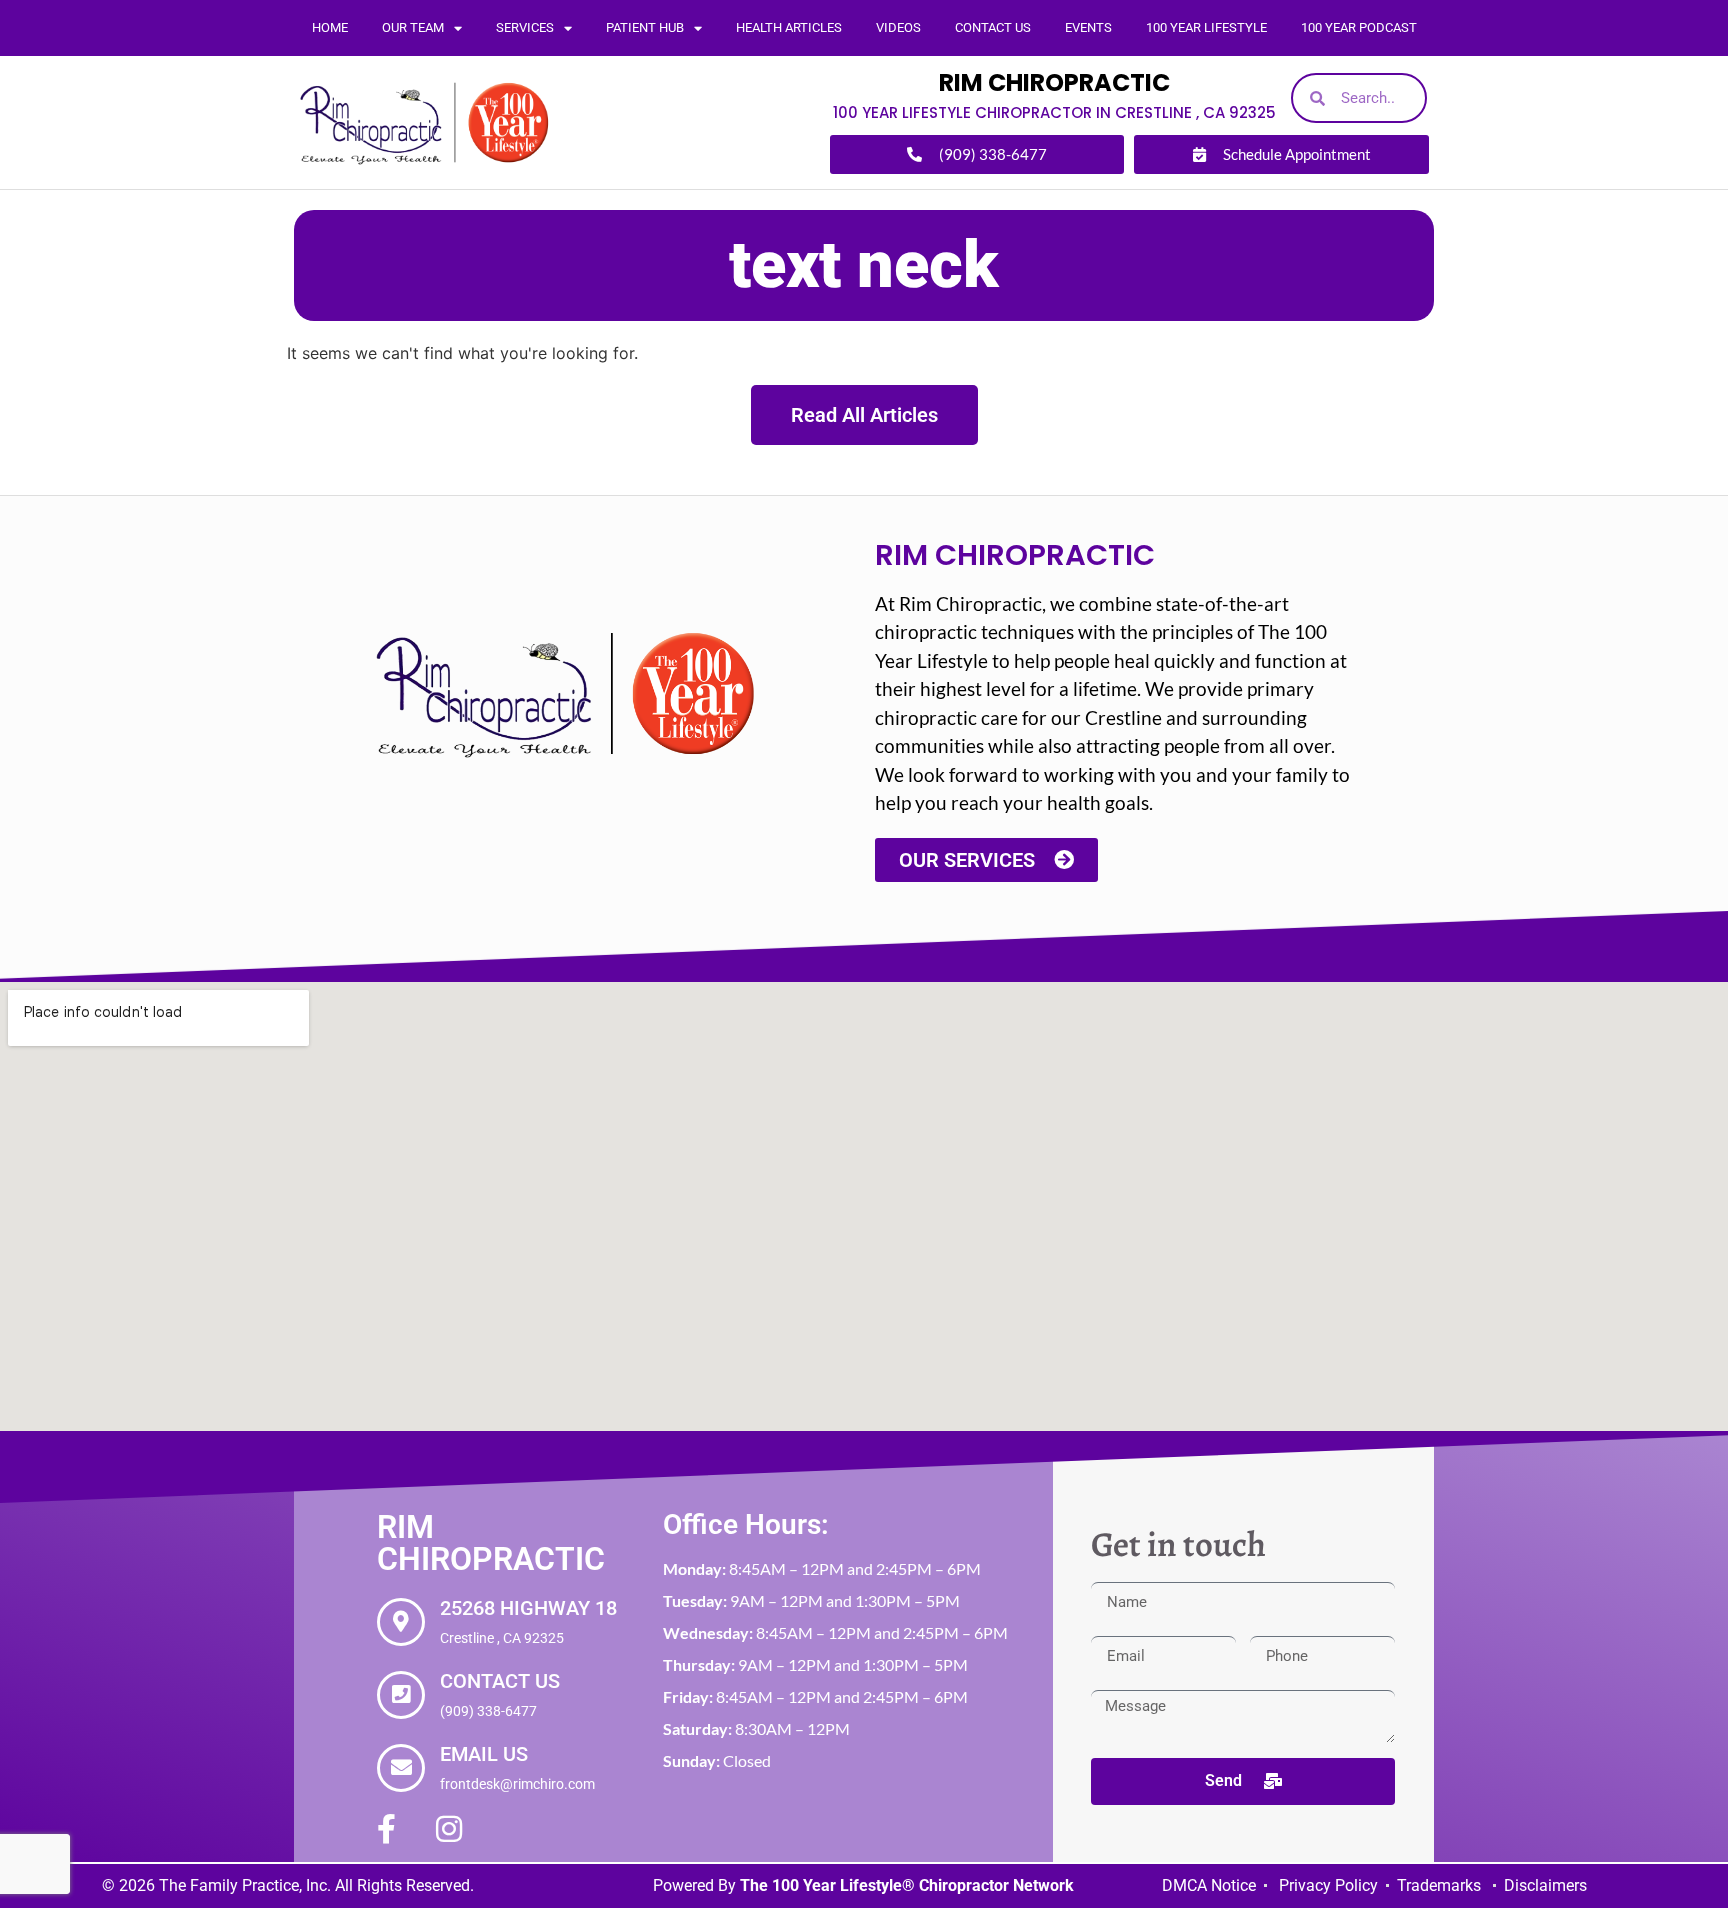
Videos (898, 27)
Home (330, 27)
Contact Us (993, 27)
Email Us (484, 1754)
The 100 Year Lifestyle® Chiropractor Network (907, 1885)
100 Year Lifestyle (1206, 27)
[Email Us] (401, 1768)
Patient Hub (645, 27)
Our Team (413, 27)
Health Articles (789, 27)
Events (1088, 27)
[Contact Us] (401, 1695)
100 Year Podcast (1359, 27)
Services (525, 27)
